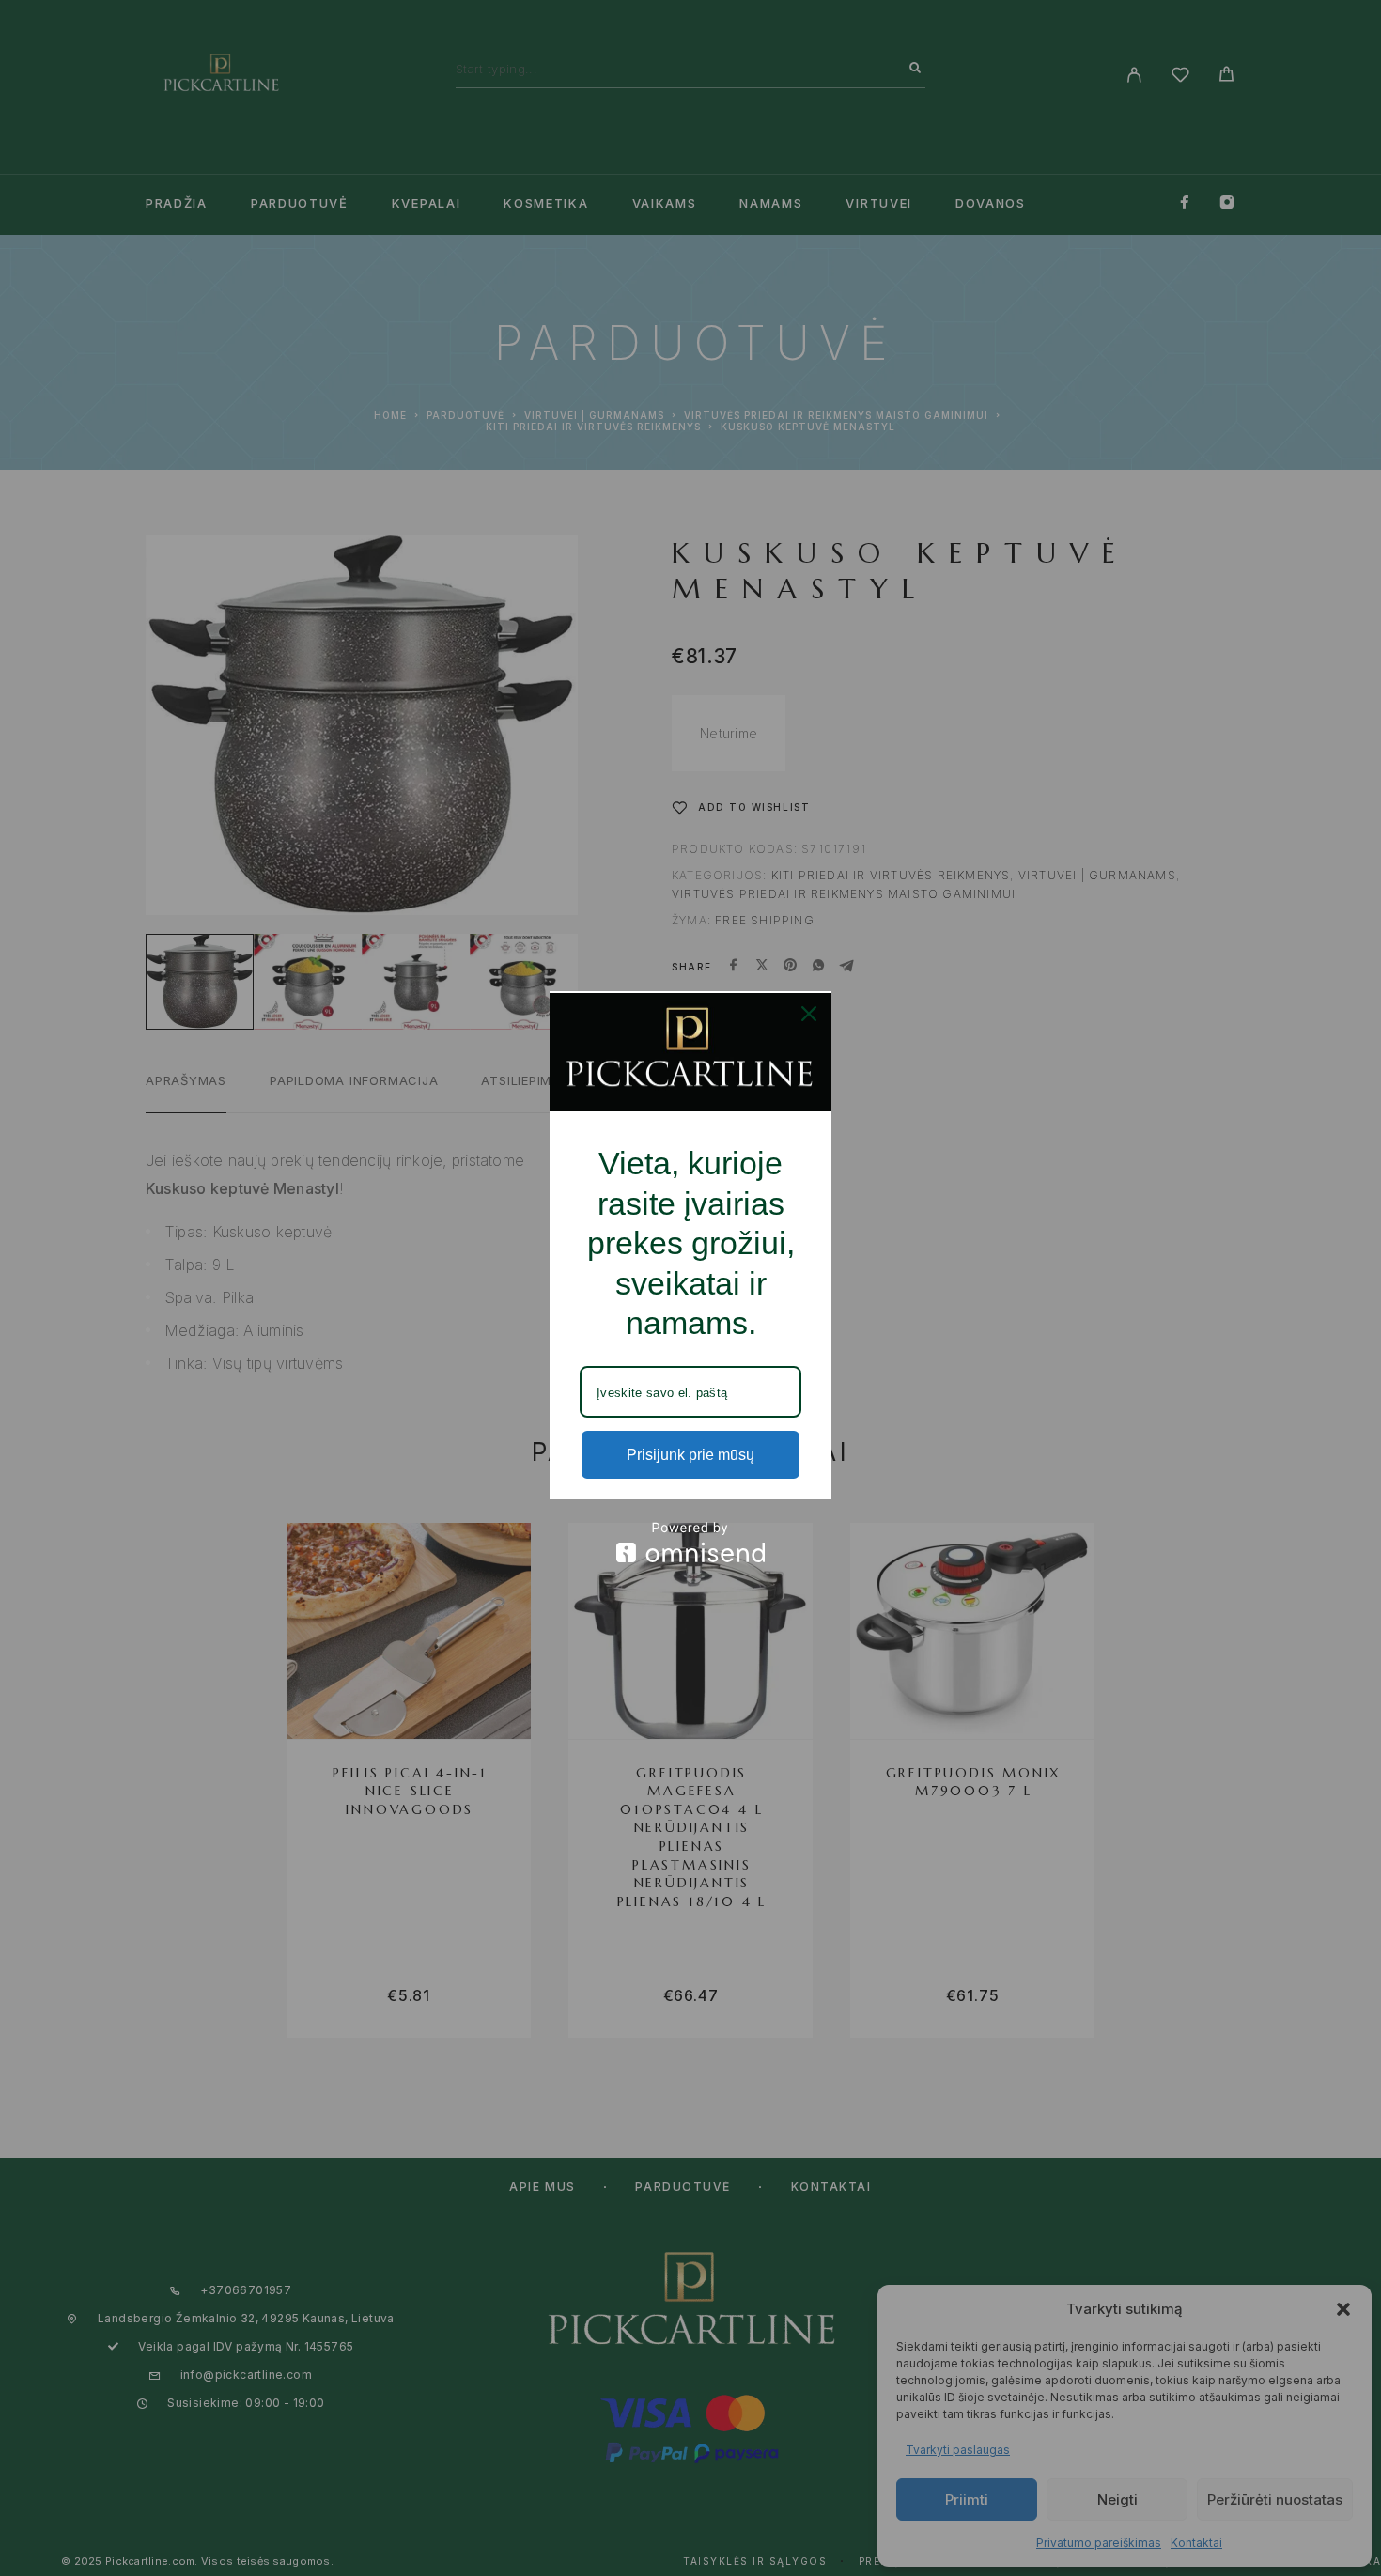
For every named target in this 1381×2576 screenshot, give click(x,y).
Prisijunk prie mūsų (690, 1455)
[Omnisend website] (690, 1542)
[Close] (809, 1014)
